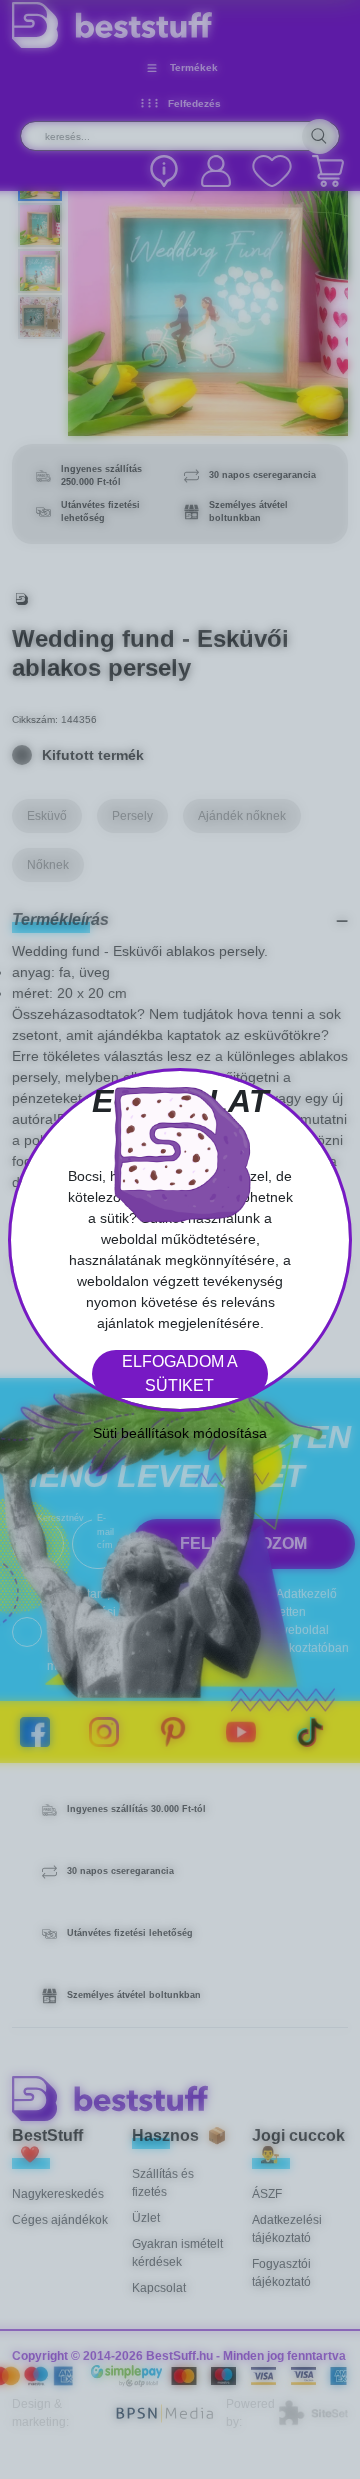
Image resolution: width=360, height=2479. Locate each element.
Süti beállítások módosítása (180, 1433)
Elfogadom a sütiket (180, 1373)
